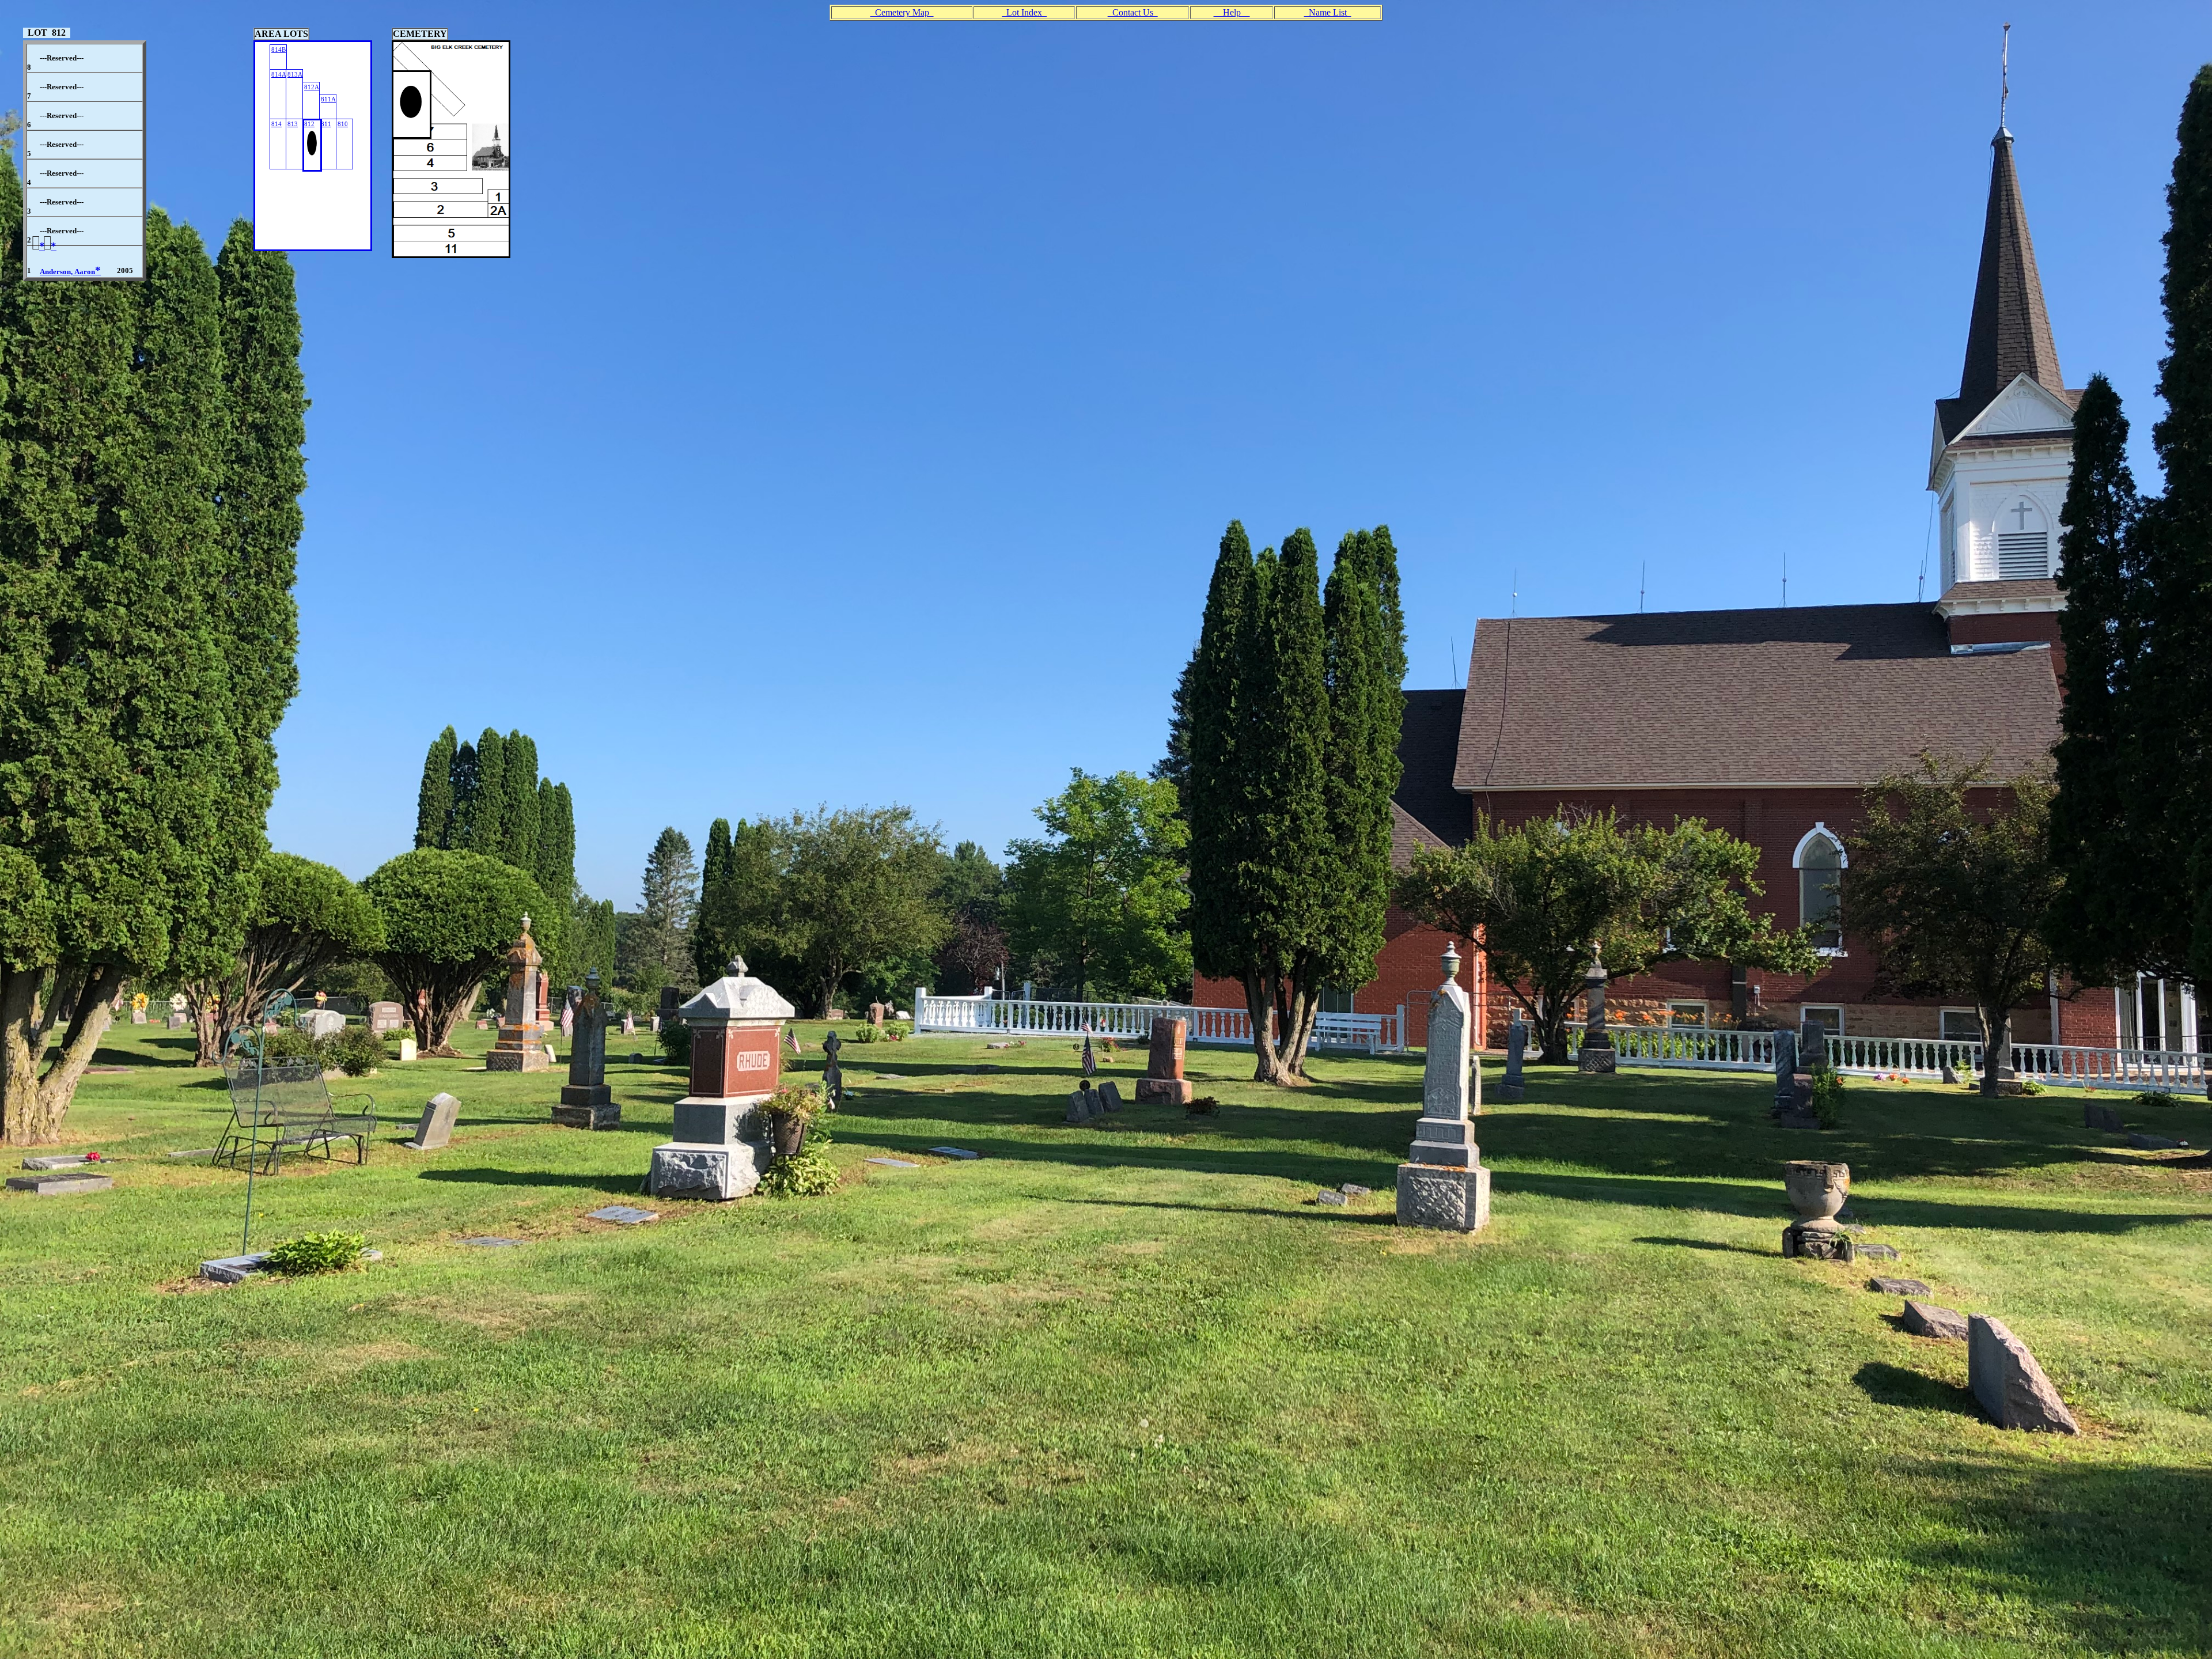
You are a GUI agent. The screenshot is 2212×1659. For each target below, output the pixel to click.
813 (293, 124)
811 (326, 124)
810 (343, 124)
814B (279, 50)
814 (276, 124)
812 (309, 124)
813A (295, 74)
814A (279, 74)
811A (328, 99)
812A (312, 87)
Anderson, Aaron (70, 272)
